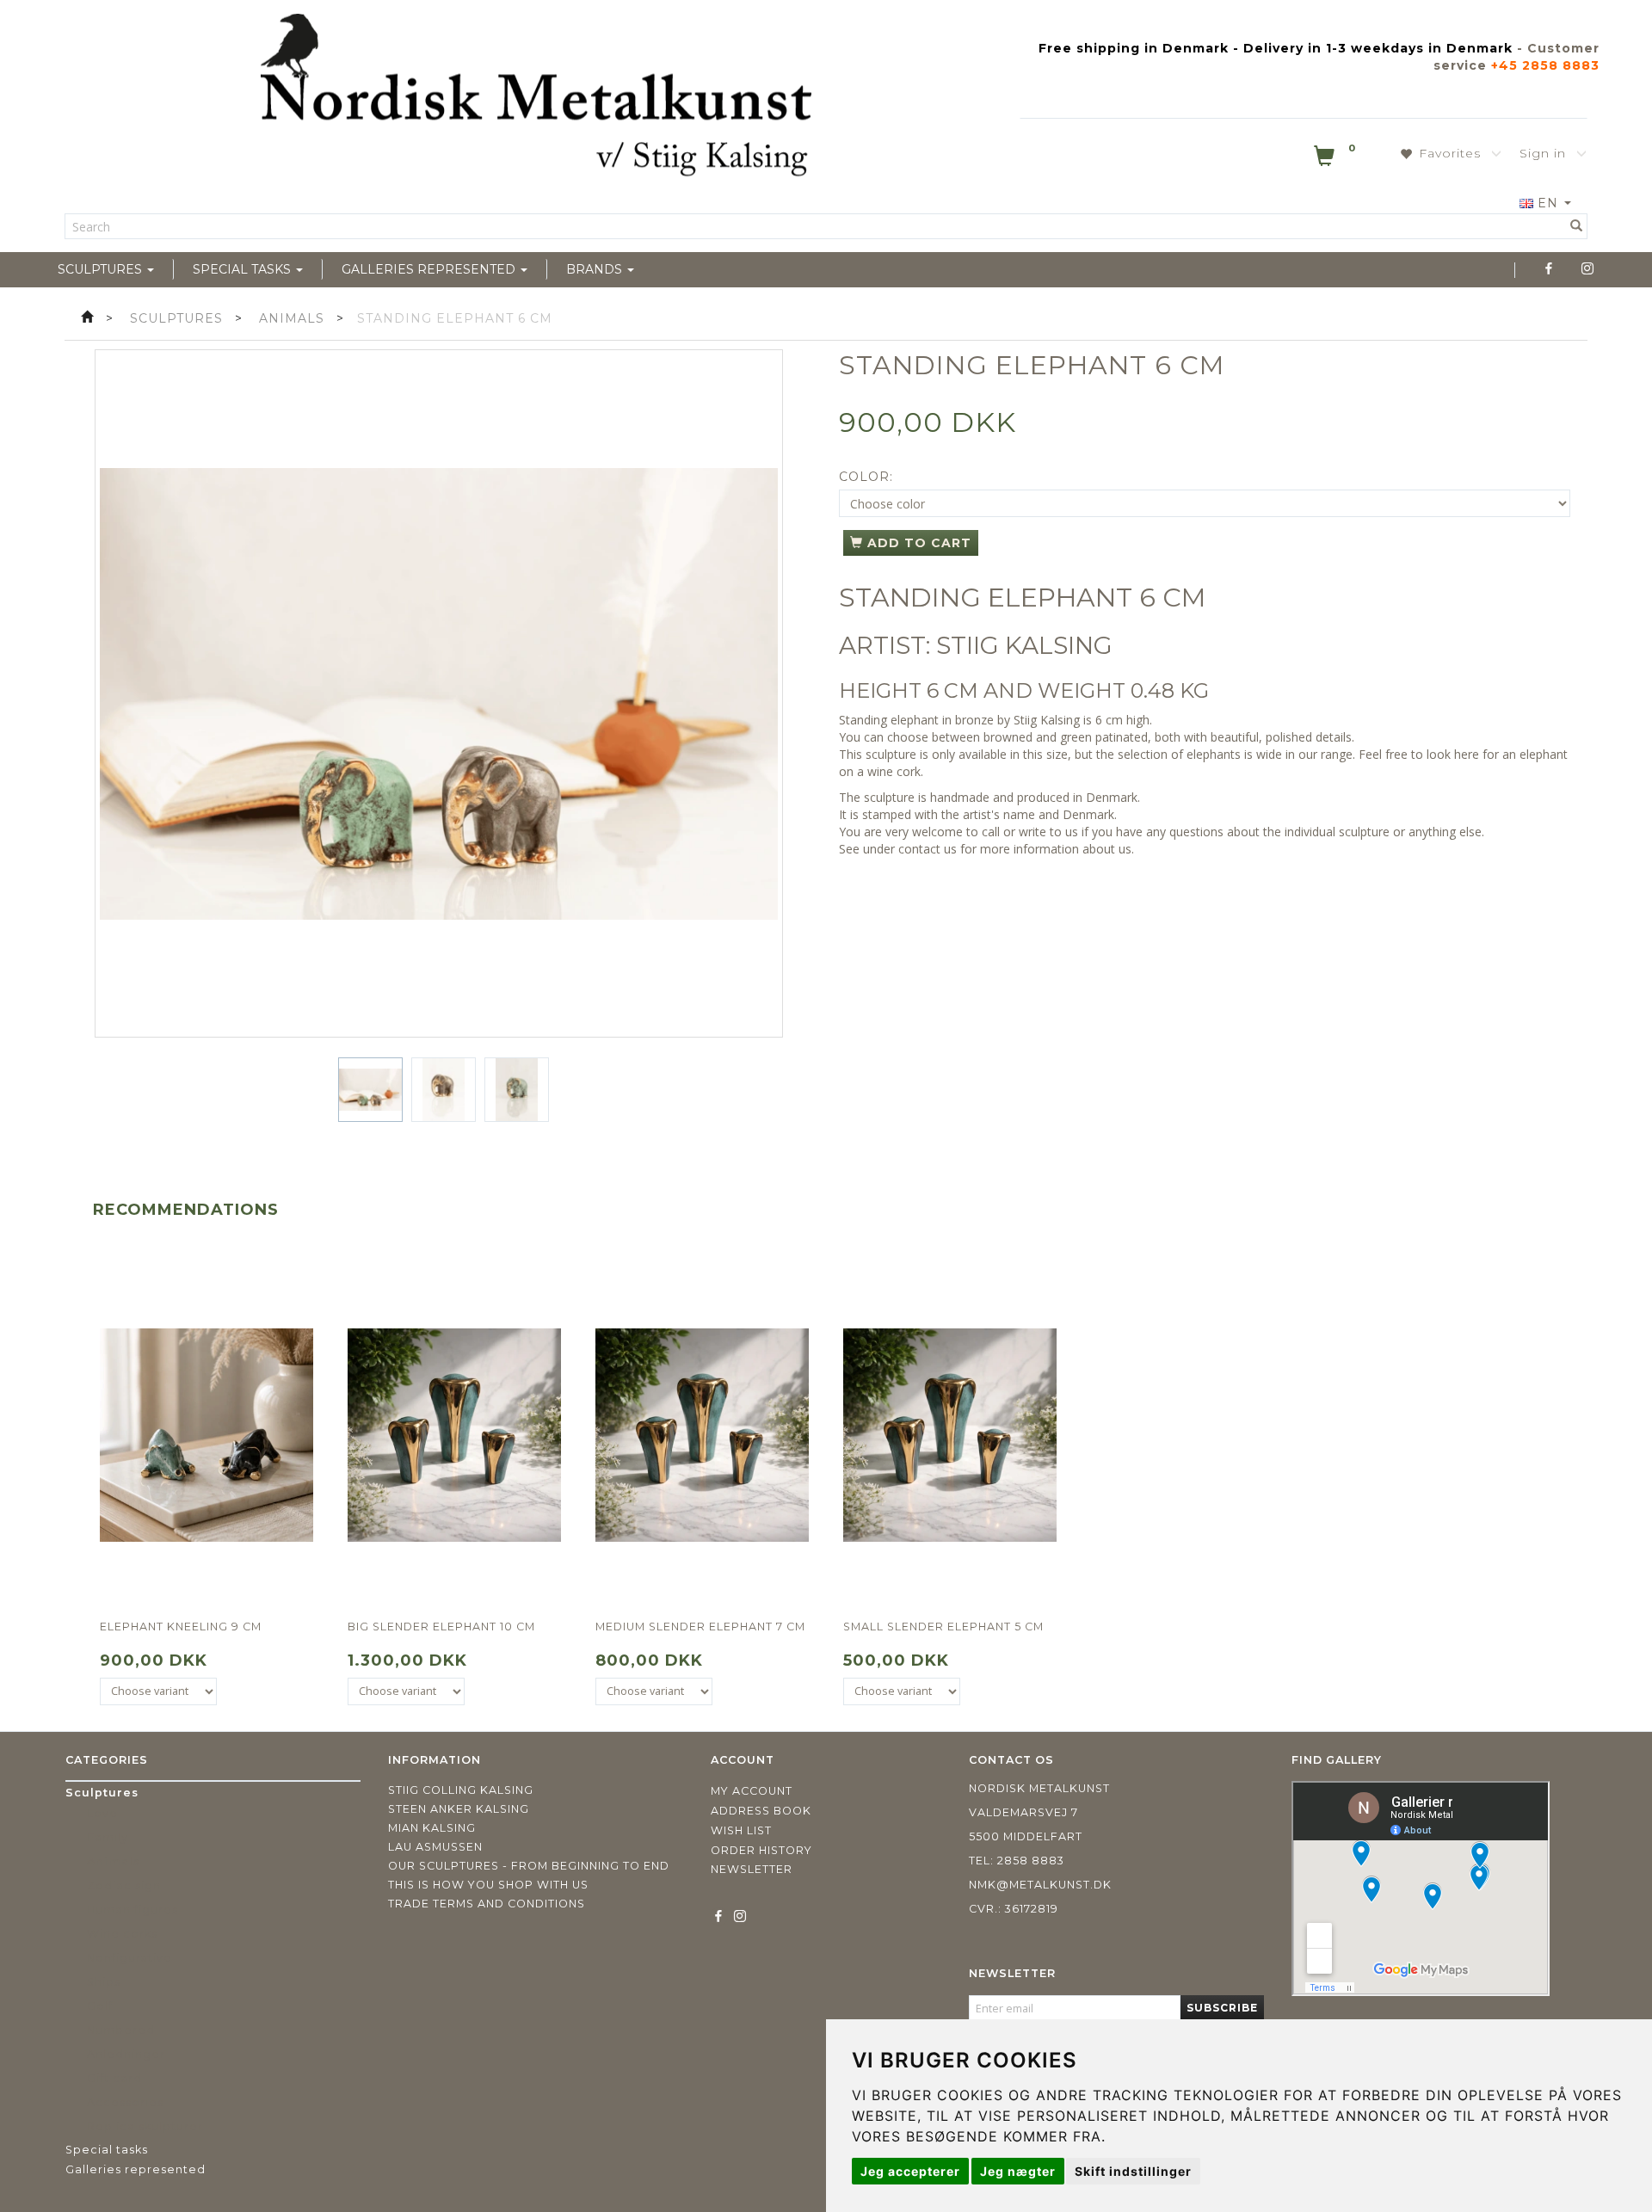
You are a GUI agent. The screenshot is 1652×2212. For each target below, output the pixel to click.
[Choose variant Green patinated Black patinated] (406, 1691)
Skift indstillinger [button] (1133, 2171)
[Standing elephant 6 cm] (439, 693)
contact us (928, 849)
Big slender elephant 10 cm (441, 1627)
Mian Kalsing (432, 1828)
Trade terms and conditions (487, 1904)
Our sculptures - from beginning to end (529, 1866)
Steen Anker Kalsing (459, 1809)
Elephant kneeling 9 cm (181, 1627)
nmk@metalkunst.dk (1040, 1885)
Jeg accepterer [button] (910, 2171)
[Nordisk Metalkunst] (536, 99)
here (1467, 754)
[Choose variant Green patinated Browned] (158, 1691)
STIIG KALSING (1024, 645)
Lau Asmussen (435, 1847)
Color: (866, 477)
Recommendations (186, 1210)
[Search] (1577, 226)
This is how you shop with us (488, 1885)
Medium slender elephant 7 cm (700, 1627)
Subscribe (1222, 2008)
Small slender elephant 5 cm (943, 1627)
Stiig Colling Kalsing (461, 1790)
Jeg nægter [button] (1018, 2171)
